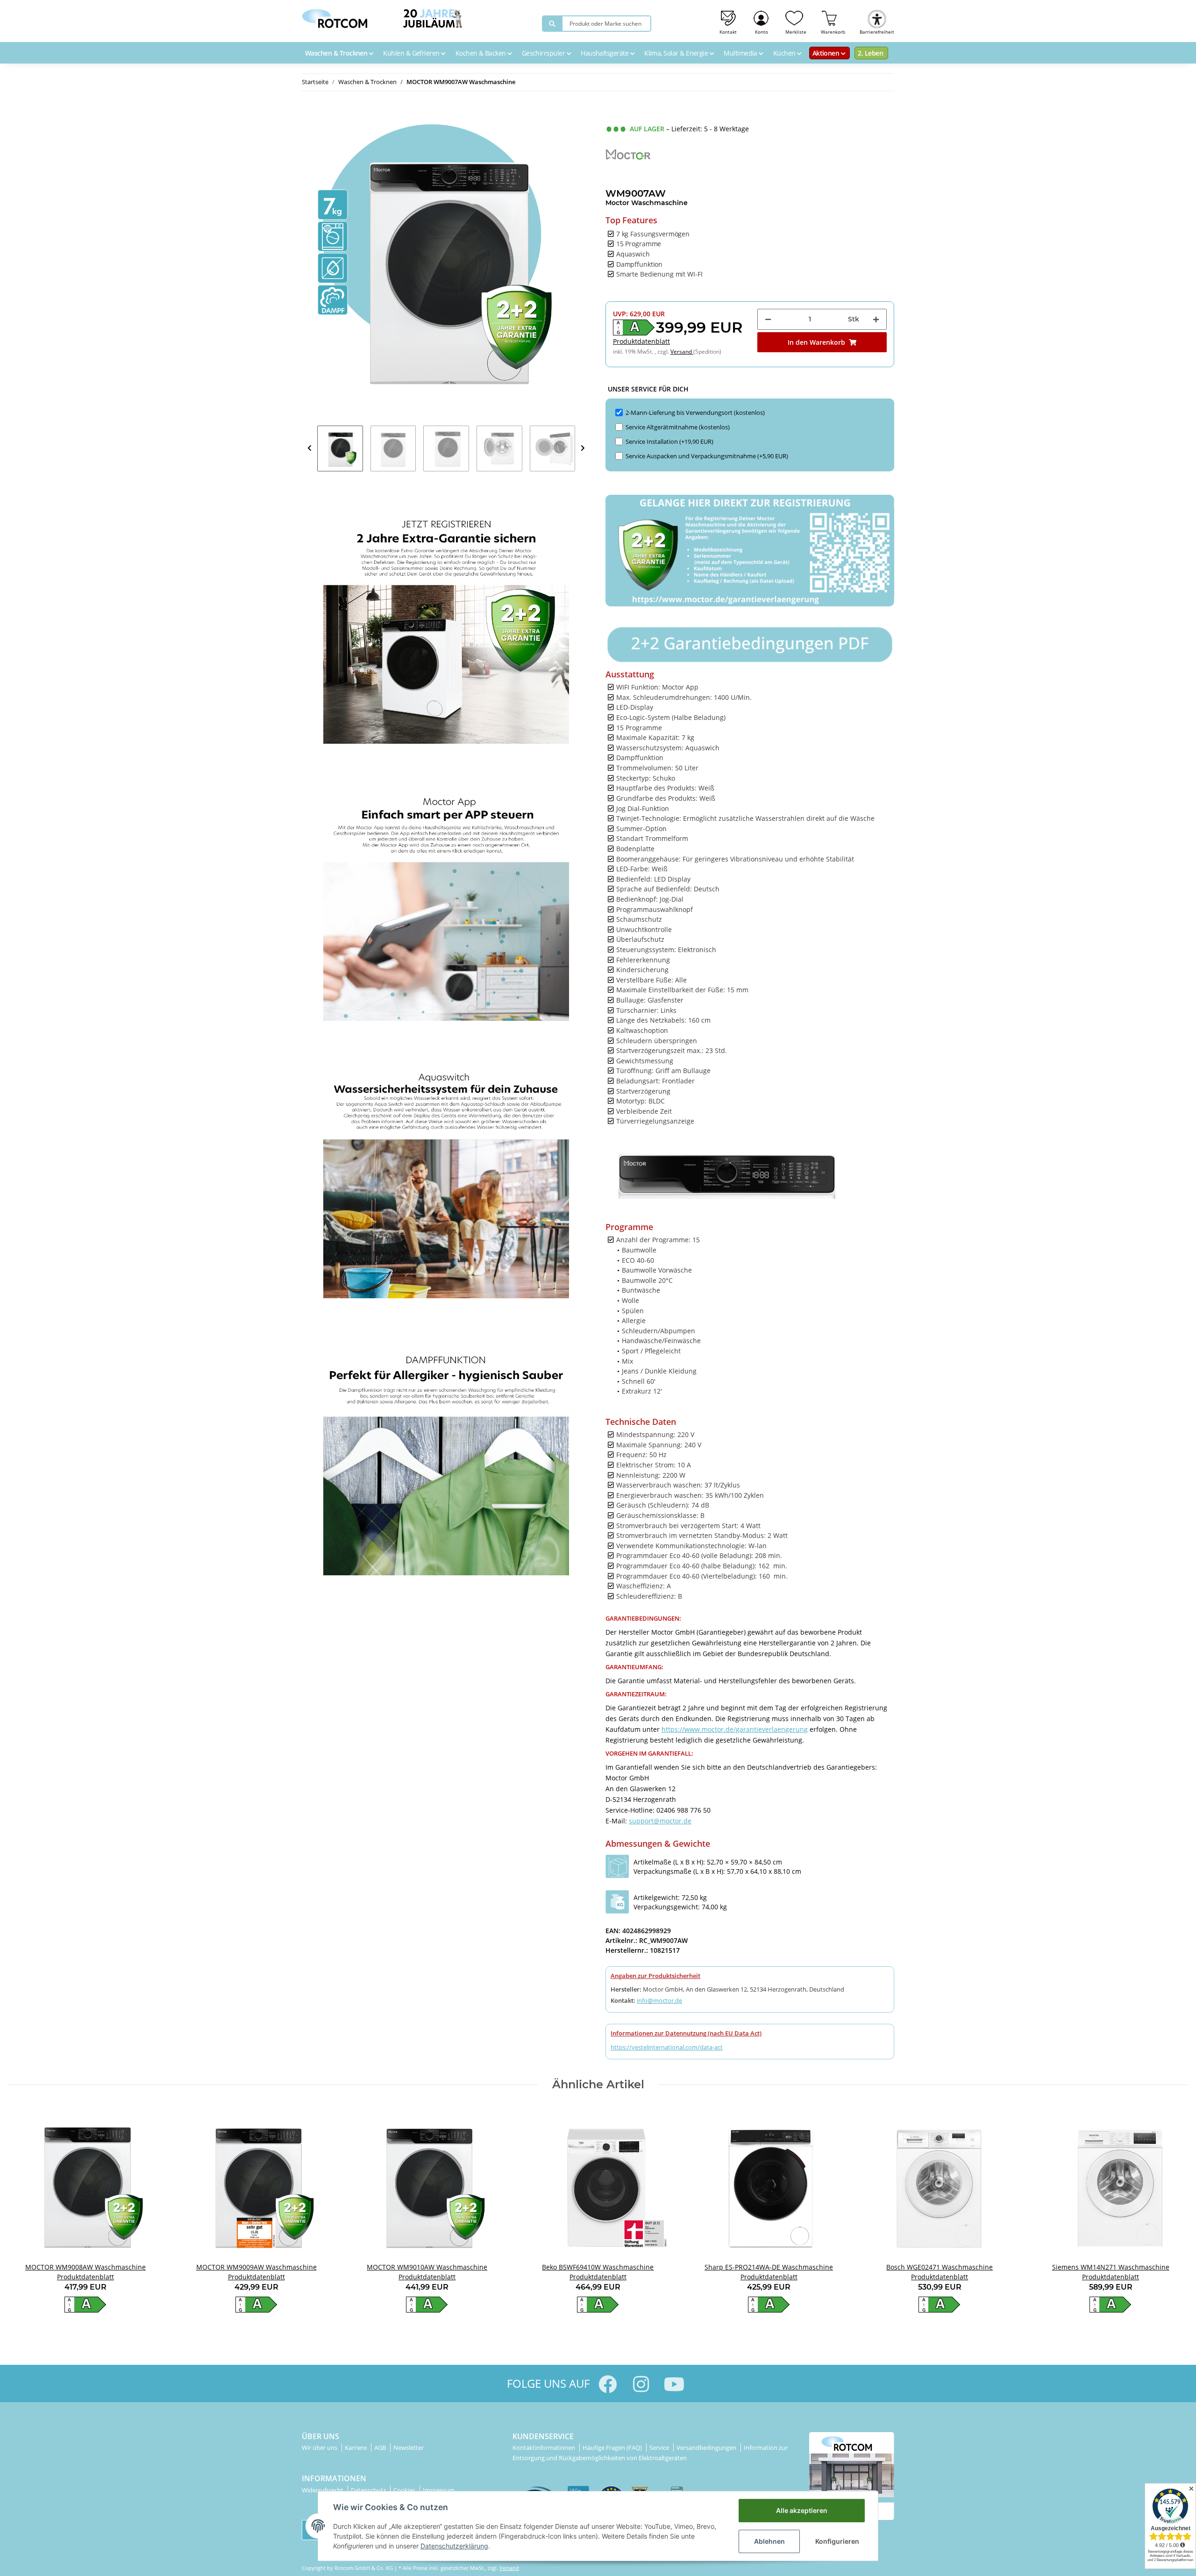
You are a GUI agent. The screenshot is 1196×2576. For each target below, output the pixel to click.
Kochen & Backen (481, 53)
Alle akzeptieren (802, 2510)
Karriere (356, 2448)
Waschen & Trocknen (337, 53)
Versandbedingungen (707, 2448)
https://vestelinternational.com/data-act (667, 2047)
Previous (310, 448)
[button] (762, 21)
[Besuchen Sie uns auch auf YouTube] (674, 2384)
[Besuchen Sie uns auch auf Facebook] (608, 2384)
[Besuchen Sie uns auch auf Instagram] (641, 2384)
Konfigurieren (837, 2541)
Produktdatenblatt (641, 341)
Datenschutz (369, 2490)
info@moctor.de (659, 2000)
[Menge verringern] (768, 319)
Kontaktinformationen (545, 2448)
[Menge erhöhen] (876, 319)
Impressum (439, 2490)
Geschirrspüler (544, 53)
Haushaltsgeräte (605, 53)
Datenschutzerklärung (454, 2546)
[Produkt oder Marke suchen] (552, 24)
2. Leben (870, 53)
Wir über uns (320, 2448)
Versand (682, 352)
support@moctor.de (660, 1821)
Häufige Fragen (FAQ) (613, 2448)
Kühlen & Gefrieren (412, 53)
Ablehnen (769, 2541)
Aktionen (827, 53)
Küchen (785, 53)
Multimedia (741, 53)
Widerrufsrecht (323, 2490)
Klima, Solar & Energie (677, 53)
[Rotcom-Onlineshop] (335, 16)
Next (583, 448)
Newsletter (409, 2448)
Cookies (405, 2490)
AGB (381, 2448)
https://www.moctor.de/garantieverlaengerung (735, 1729)
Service (660, 2448)
